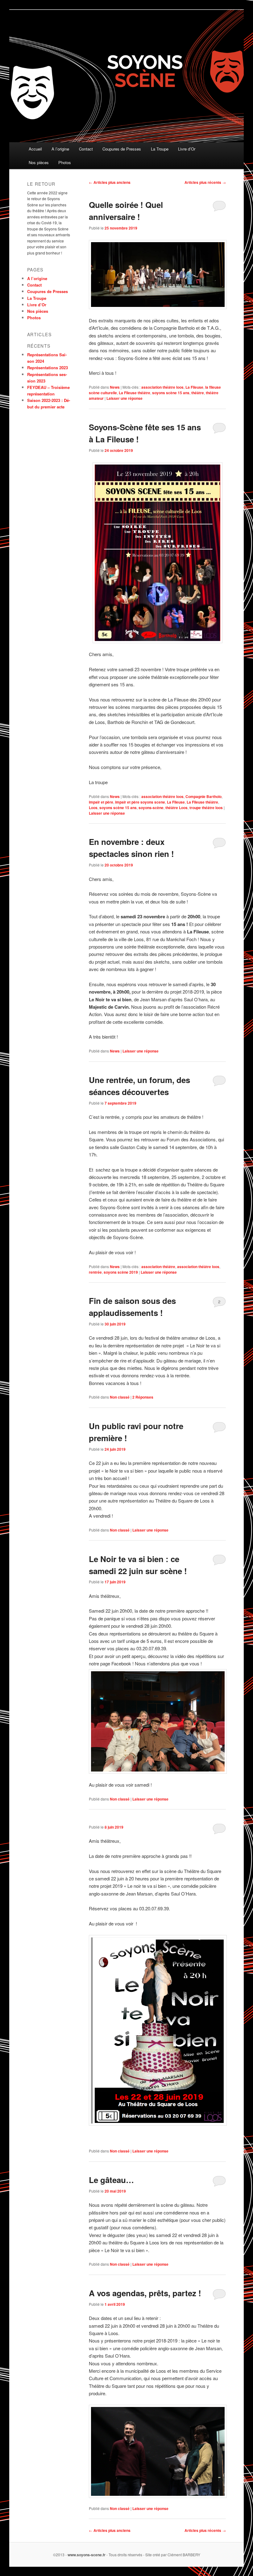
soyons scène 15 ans (171, 393)
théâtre (198, 393)
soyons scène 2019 (121, 1272)
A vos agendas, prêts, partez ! (145, 2293)
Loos (93, 808)
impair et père (101, 802)
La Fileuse (194, 387)
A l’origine (60, 149)
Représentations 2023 (48, 368)
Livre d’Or (187, 149)
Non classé (120, 1397)
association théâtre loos (162, 387)
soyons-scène (151, 808)
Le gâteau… (111, 2180)
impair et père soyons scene (140, 802)
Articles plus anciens (110, 182)
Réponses (143, 1397)
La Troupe (160, 149)
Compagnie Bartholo (203, 796)
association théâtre (158, 1267)
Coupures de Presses (122, 149)
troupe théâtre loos (206, 808)
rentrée (95, 1272)
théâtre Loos (176, 808)
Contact (86, 149)
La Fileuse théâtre (135, 393)
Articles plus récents (205, 182)
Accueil (35, 149)
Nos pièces (39, 162)
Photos (65, 162)
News (115, 387)
